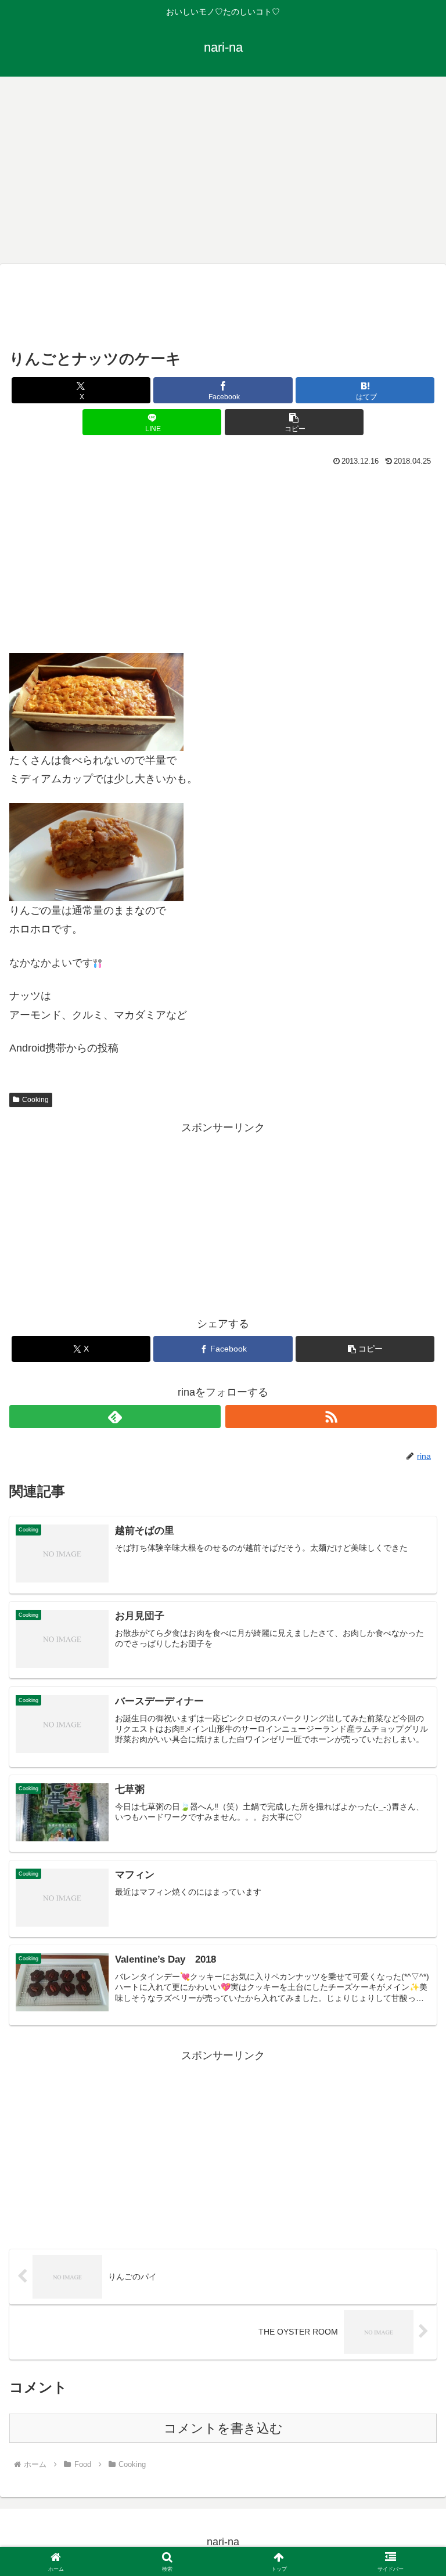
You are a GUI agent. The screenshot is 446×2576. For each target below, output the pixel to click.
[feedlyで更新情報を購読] (115, 1417)
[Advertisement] (223, 168)
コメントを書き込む (223, 2428)
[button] (294, 422)
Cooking (35, 1100)
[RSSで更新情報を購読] (331, 1417)
